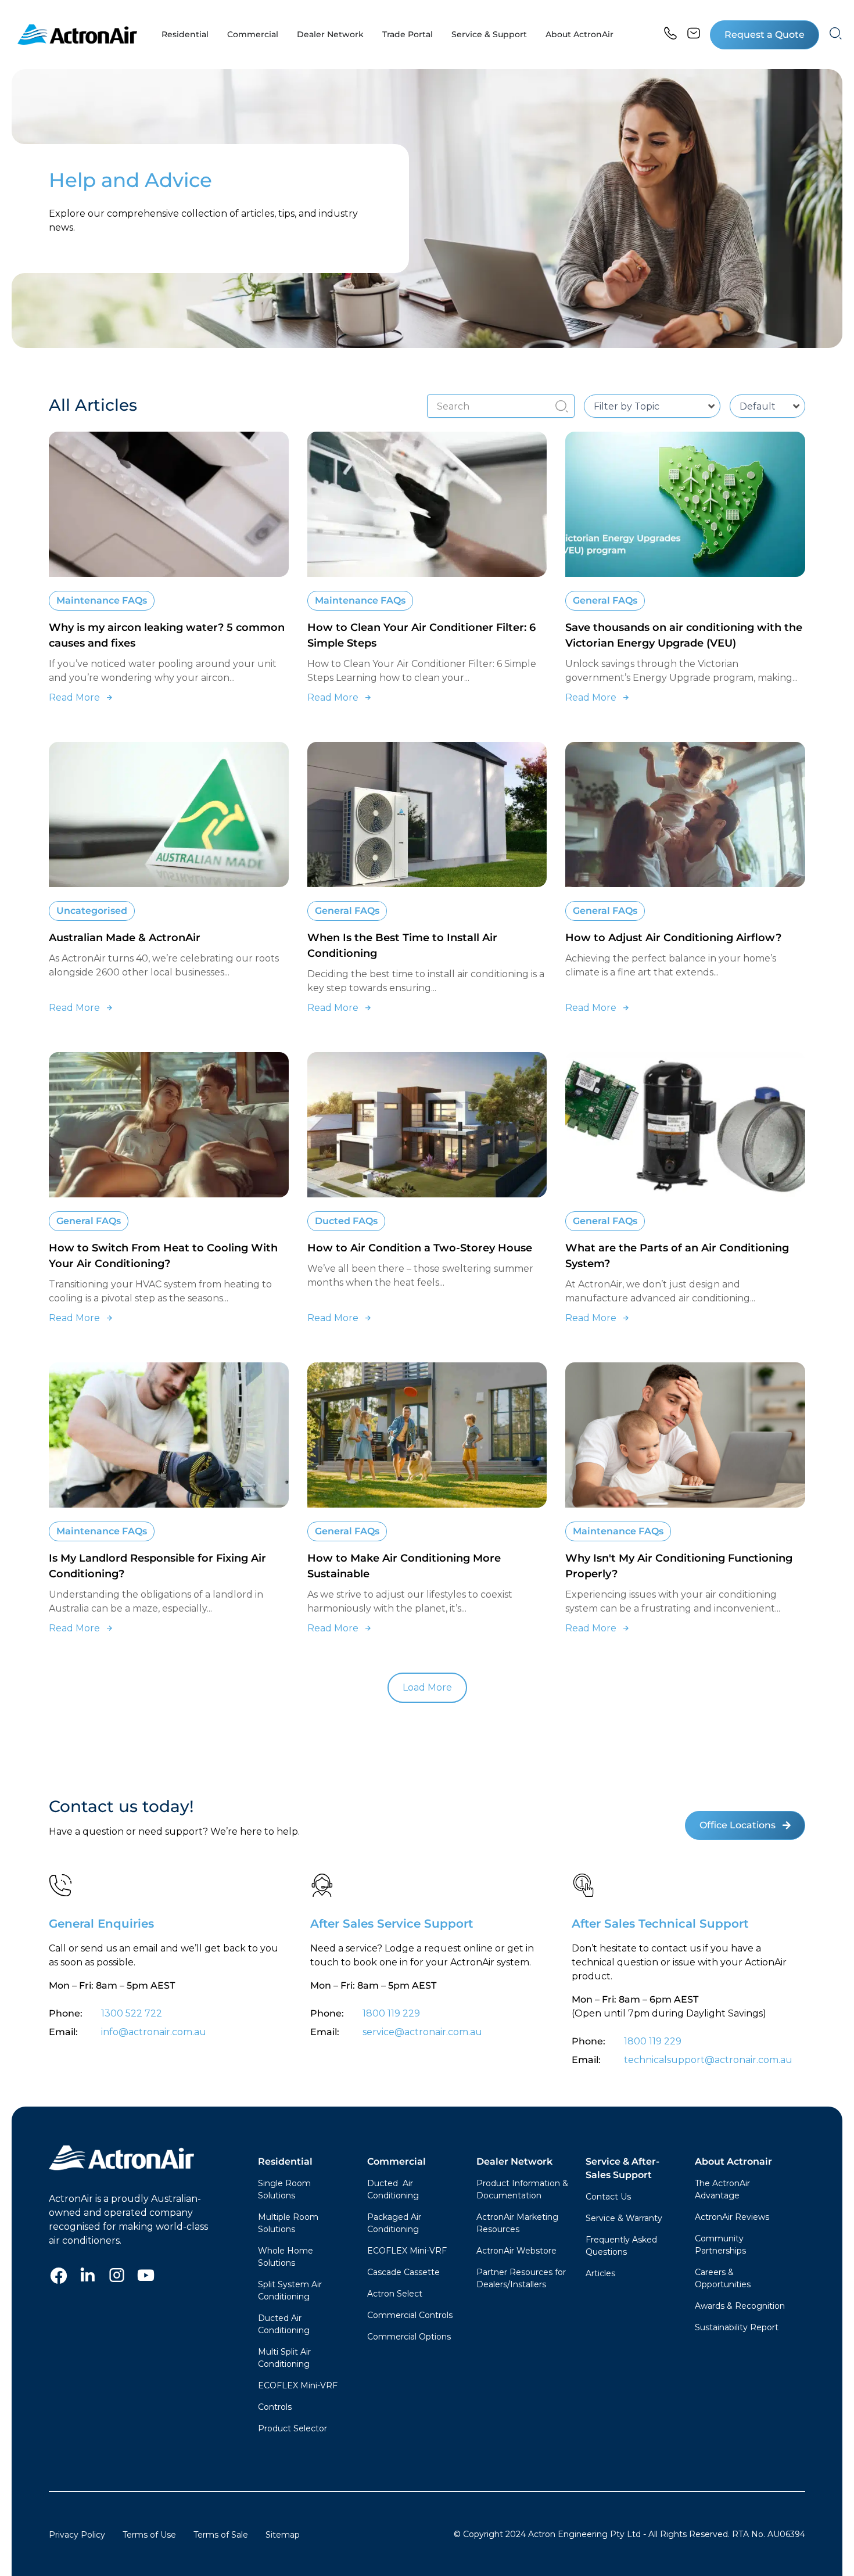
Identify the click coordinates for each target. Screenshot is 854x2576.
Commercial (397, 2161)
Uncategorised (92, 911)
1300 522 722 (132, 2013)
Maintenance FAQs (102, 600)
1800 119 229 (391, 2013)
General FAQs (605, 600)
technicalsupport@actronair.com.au (707, 2060)
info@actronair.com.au (154, 2032)
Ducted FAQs (346, 1221)
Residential (285, 2161)
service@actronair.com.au (422, 2032)
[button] (765, 35)
